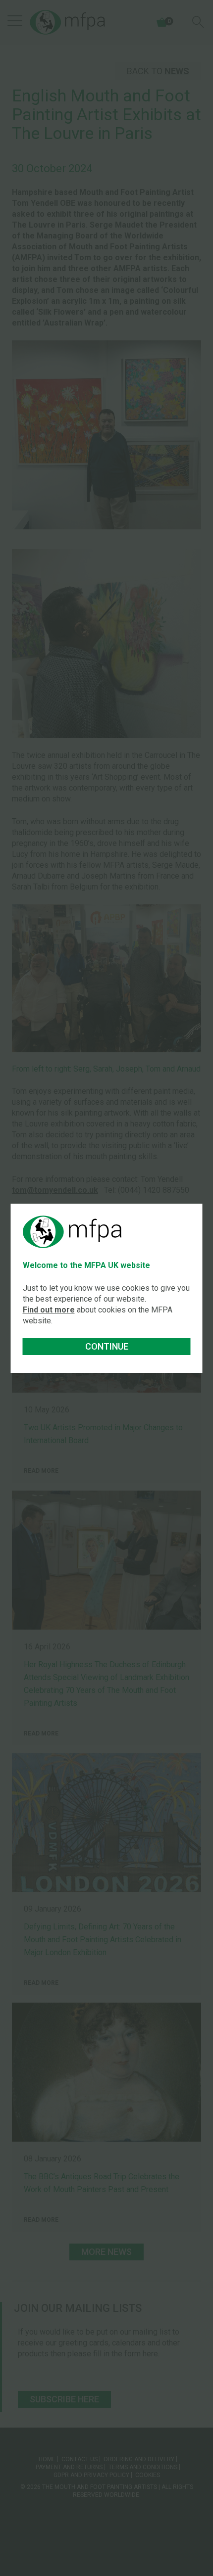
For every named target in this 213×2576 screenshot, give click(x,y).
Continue (107, 1346)
